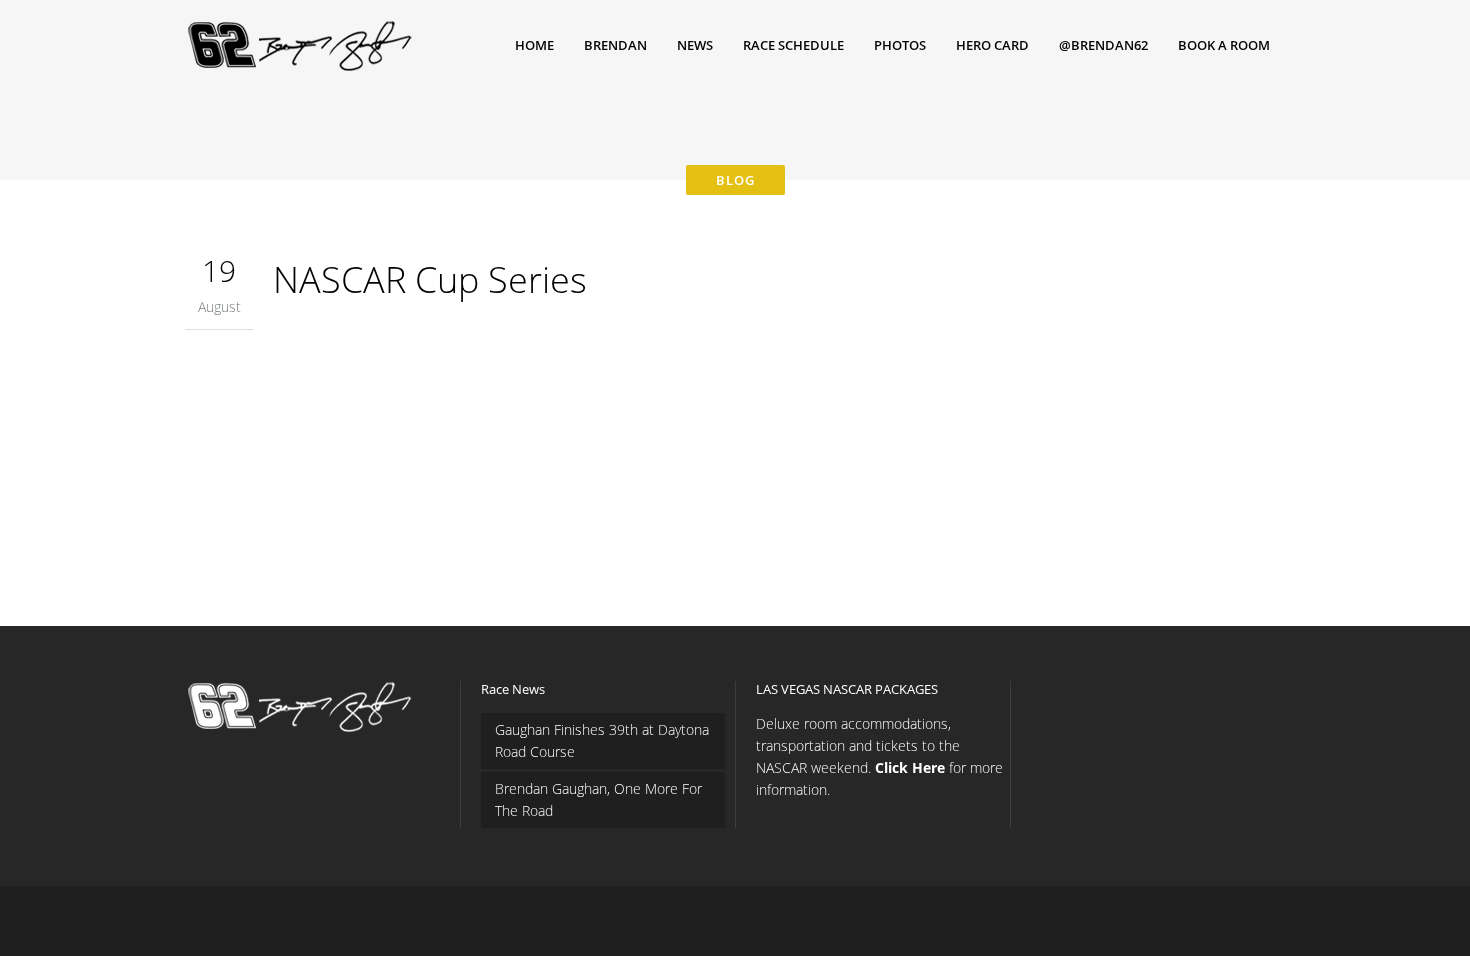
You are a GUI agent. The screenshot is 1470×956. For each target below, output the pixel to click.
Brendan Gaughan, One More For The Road (598, 799)
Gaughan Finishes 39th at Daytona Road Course (602, 740)
